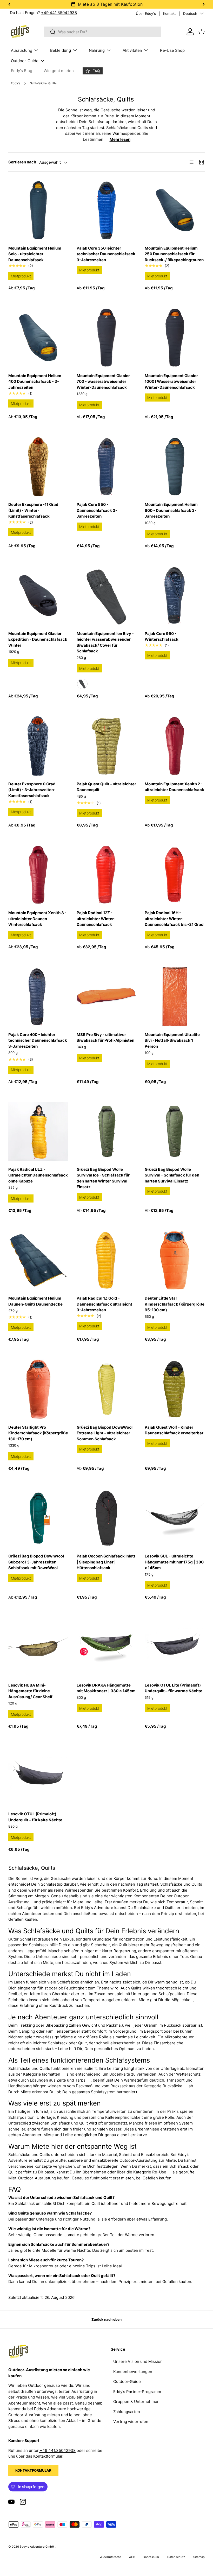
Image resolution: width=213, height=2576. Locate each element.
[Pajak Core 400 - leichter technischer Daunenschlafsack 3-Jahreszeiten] (38, 997)
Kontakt (169, 14)
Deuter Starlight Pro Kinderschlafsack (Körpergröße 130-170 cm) (38, 1433)
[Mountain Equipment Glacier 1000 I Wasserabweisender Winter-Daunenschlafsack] (175, 338)
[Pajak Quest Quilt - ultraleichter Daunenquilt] (107, 746)
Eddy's (16, 83)
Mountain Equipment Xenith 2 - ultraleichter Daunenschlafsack (174, 787)
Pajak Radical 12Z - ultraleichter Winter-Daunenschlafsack (96, 919)
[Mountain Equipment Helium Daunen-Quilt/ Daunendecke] (38, 1260)
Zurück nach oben (106, 2319)
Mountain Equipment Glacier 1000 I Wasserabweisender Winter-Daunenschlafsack (171, 381)
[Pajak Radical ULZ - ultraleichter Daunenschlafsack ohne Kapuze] (38, 1131)
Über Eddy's (146, 14)
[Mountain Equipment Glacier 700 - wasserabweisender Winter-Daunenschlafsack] (107, 338)
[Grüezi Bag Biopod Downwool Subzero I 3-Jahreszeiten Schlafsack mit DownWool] (38, 1518)
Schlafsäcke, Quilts (43, 83)
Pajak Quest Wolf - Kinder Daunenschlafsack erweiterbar (174, 1430)
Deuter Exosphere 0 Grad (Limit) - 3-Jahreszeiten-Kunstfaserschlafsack (32, 790)
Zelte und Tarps (71, 2080)
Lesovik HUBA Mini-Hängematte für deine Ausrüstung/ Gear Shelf (30, 1691)
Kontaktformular (33, 2470)
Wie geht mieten (59, 71)
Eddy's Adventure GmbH (37, 2547)
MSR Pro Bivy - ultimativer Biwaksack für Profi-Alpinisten (105, 1038)
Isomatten (51, 2074)
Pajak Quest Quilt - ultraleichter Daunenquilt (106, 787)
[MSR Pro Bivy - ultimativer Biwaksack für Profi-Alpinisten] (107, 997)
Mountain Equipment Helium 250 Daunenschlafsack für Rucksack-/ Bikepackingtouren (174, 254)
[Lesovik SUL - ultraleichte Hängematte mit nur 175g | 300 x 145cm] (175, 1518)
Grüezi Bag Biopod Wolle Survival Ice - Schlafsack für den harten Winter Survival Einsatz (103, 1178)
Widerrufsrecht (110, 2557)
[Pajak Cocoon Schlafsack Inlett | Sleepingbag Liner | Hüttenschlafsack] (107, 1518)
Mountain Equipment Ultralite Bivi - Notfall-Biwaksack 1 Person (172, 1040)
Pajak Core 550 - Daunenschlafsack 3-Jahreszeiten (97, 510)
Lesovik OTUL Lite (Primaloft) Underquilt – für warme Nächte (174, 1688)
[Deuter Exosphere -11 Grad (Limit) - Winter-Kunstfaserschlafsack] (38, 467)
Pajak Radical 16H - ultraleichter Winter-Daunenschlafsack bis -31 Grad (174, 919)
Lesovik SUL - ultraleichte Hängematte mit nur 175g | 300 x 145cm (174, 1562)
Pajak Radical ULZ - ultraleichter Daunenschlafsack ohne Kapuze (38, 1175)
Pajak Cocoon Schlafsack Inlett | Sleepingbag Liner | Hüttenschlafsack (106, 1562)
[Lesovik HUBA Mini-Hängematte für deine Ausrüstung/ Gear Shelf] (38, 1647)
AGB (132, 2557)
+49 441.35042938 (59, 13)
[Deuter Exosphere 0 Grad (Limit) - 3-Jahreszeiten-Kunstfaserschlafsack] (38, 746)
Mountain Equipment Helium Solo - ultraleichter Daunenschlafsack (35, 254)
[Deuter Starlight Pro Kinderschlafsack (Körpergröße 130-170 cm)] (38, 1389)
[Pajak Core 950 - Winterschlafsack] (175, 596)
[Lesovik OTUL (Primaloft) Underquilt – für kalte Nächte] (38, 1776)
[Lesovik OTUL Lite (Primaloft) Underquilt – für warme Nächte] (175, 1647)
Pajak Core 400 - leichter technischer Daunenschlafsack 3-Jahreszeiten (38, 1040)
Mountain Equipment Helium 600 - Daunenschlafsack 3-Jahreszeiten (171, 510)
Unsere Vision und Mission (138, 2361)
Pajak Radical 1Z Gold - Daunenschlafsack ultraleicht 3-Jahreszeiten (104, 1304)
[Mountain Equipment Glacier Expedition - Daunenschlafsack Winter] (38, 596)
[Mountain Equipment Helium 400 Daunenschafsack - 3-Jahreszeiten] (38, 338)
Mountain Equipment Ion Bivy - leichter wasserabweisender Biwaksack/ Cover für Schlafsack (105, 642)
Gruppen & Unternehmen (136, 2402)
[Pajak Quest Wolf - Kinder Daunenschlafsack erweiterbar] (175, 1389)
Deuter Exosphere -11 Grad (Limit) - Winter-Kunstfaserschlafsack (33, 510)
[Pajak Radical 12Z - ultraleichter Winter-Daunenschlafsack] (107, 875)
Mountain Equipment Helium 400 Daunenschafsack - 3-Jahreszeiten (35, 381)
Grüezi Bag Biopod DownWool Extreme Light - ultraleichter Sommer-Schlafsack (105, 1433)
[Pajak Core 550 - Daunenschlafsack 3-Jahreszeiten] (107, 467)
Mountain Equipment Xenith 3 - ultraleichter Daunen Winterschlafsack (37, 919)
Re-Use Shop (172, 50)
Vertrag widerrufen (131, 2422)
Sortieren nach (22, 162)
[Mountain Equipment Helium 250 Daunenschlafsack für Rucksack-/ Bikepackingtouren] (175, 210)
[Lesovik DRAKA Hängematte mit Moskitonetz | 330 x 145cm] (107, 1647)
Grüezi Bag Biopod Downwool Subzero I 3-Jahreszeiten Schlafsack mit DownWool (36, 1562)
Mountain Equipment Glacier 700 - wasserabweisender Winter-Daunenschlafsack (103, 381)
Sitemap (199, 2557)
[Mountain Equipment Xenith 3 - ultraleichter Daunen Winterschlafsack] (38, 875)
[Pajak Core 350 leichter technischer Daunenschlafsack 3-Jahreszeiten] (107, 210)
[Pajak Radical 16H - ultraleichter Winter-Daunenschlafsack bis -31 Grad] (175, 875)
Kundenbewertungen (133, 2372)
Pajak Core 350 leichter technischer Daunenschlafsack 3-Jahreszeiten (106, 254)
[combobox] (102, 32)
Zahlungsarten (127, 2412)
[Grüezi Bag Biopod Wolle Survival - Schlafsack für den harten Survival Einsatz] (175, 1131)
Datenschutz (176, 2557)
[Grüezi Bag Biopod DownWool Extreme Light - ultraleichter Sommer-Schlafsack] (107, 1389)
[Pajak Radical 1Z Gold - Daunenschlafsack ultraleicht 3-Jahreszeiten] (107, 1260)
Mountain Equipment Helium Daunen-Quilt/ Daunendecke (35, 1301)
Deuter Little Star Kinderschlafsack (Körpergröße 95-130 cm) (175, 1304)
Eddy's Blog (22, 71)
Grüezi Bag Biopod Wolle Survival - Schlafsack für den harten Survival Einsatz (172, 1175)
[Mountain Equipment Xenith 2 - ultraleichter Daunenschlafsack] (175, 746)
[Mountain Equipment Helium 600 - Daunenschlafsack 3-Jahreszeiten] (175, 467)
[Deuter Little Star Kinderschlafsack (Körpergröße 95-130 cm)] (175, 1260)
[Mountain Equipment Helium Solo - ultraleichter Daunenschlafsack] (38, 210)
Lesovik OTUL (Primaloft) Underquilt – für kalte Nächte (35, 1817)
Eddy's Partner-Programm (137, 2392)
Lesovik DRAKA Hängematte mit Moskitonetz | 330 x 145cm (106, 1688)
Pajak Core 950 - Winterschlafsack (162, 637)
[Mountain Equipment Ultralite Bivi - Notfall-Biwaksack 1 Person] (175, 997)
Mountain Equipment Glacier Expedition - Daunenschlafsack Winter (38, 639)
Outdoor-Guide (127, 2381)
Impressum (151, 2557)
